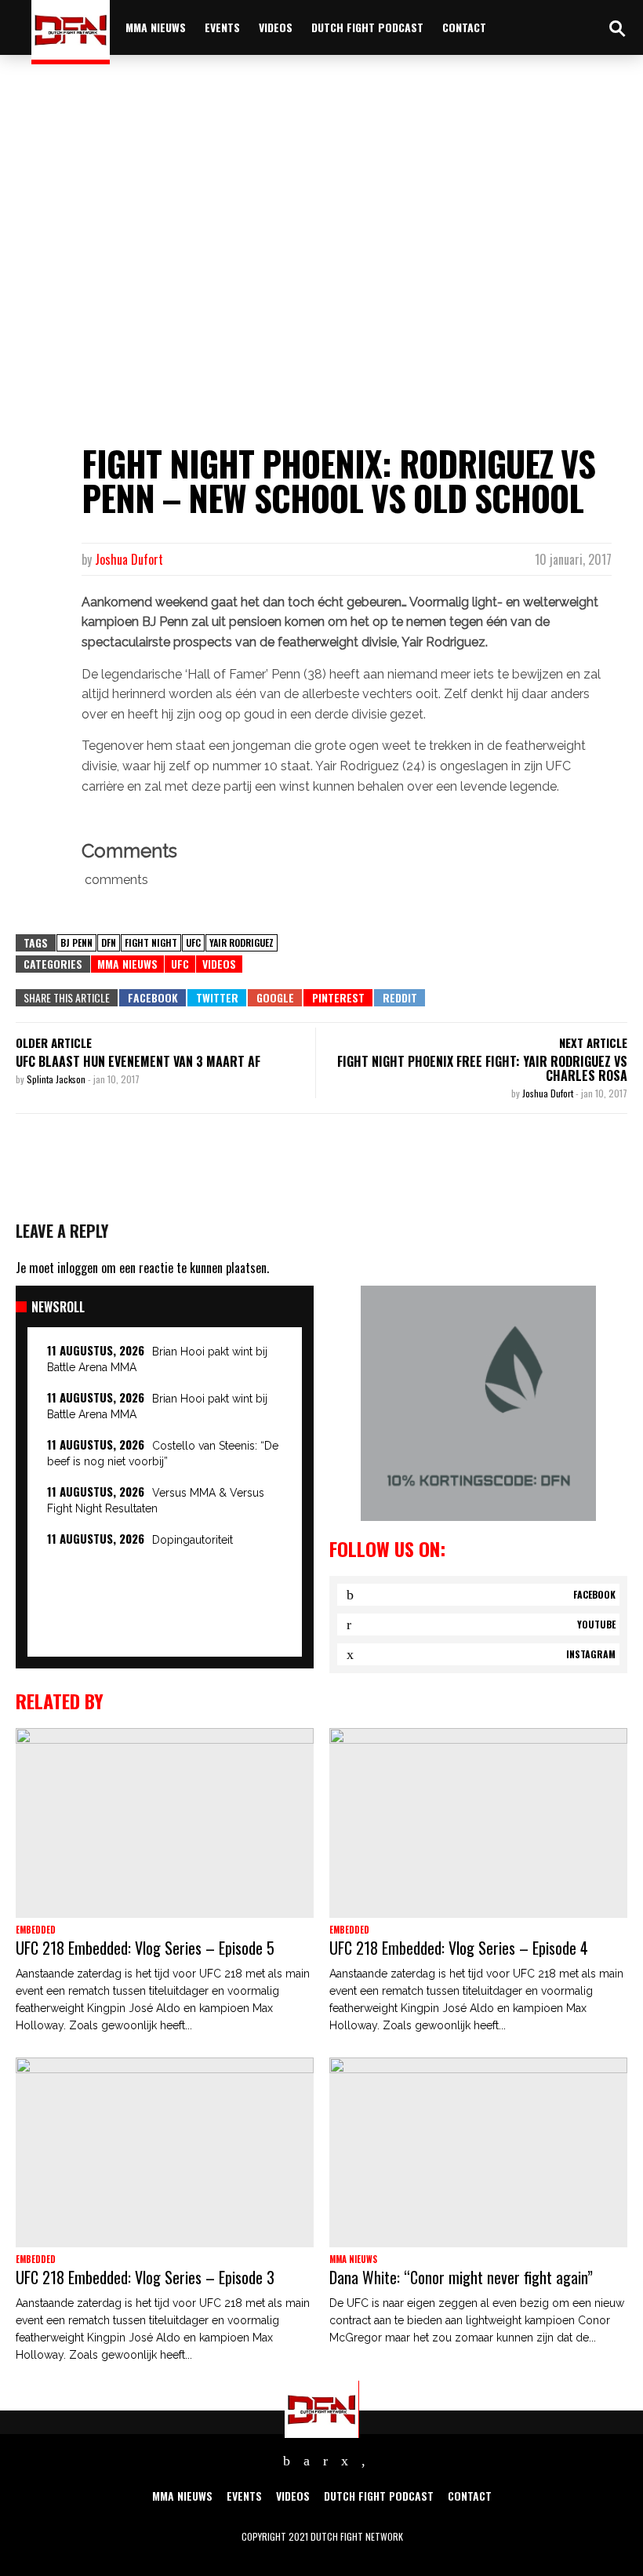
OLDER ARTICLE (54, 1042)
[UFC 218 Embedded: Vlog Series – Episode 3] (165, 2152)
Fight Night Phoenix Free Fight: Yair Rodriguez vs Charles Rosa (482, 1068)
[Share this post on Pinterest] (338, 998)
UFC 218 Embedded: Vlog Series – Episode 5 (145, 1948)
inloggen (78, 1268)
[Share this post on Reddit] (400, 998)
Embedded (36, 1930)
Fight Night (151, 942)
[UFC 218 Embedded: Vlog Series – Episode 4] (478, 1823)
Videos (276, 27)
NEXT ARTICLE (593, 1042)
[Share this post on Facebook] (153, 998)
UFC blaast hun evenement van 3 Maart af (138, 1061)
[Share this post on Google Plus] (275, 998)
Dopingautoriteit (193, 1540)
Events (222, 27)
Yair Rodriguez (242, 942)
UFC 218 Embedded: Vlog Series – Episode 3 (145, 2277)
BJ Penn (76, 942)
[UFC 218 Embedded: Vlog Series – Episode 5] (165, 1823)
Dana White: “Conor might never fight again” (461, 2277)
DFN (109, 942)
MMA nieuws (156, 27)
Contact (464, 27)
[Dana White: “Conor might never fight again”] (478, 2152)
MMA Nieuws (127, 964)
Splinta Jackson (57, 1079)
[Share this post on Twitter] (217, 998)
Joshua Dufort (129, 559)
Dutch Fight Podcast (367, 27)
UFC (193, 942)
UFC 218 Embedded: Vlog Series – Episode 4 (459, 1948)
